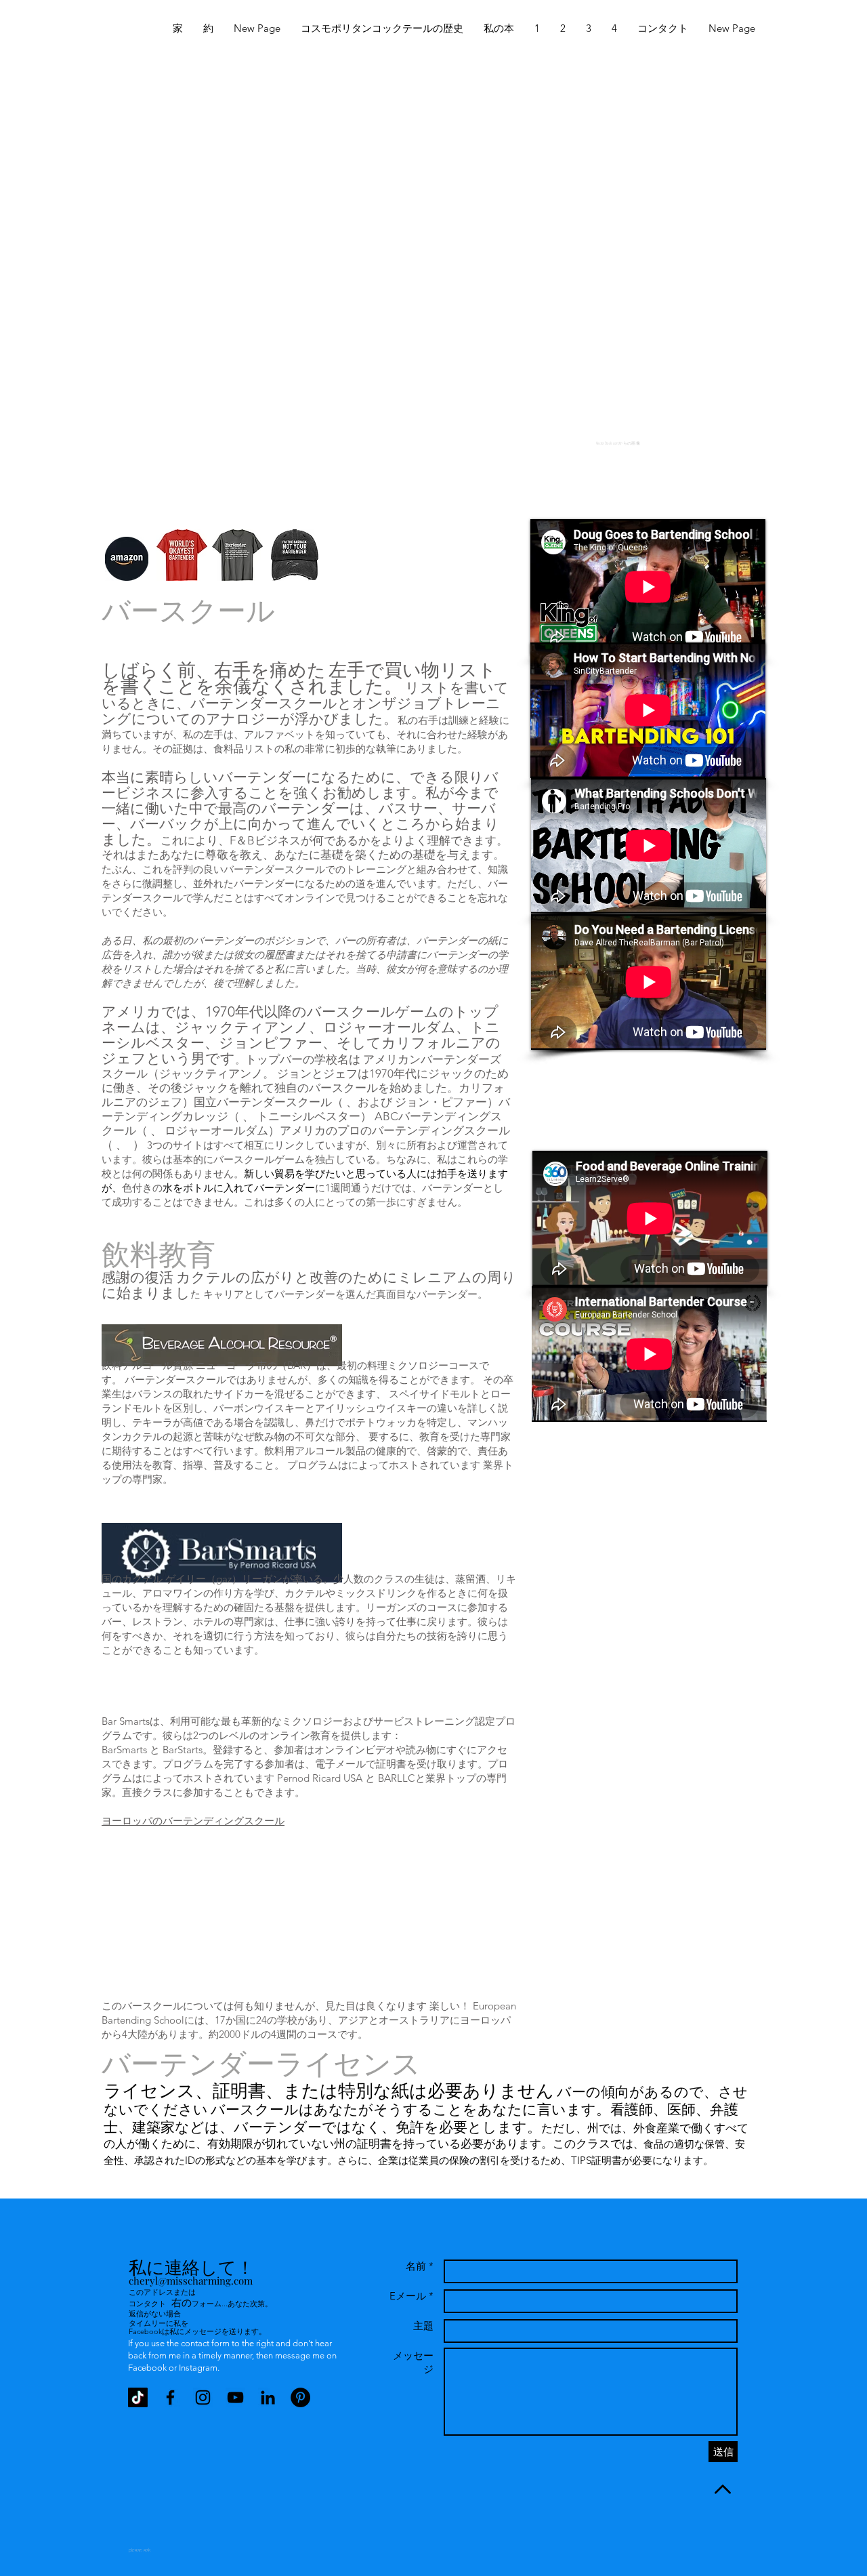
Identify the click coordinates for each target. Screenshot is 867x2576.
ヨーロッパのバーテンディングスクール (193, 1821)
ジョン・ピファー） (447, 1102)
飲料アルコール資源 (147, 1365)
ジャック (182, 1074)
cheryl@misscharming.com (191, 2281)
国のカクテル (132, 1579)
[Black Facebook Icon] (170, 2397)
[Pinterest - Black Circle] (300, 2397)
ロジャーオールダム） (222, 1130)
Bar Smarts (126, 1721)
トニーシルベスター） (314, 1116)
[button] (537, 28)
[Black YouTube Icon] (235, 2397)
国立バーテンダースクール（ (269, 1102)
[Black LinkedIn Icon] (268, 2397)
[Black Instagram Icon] (203, 2397)
